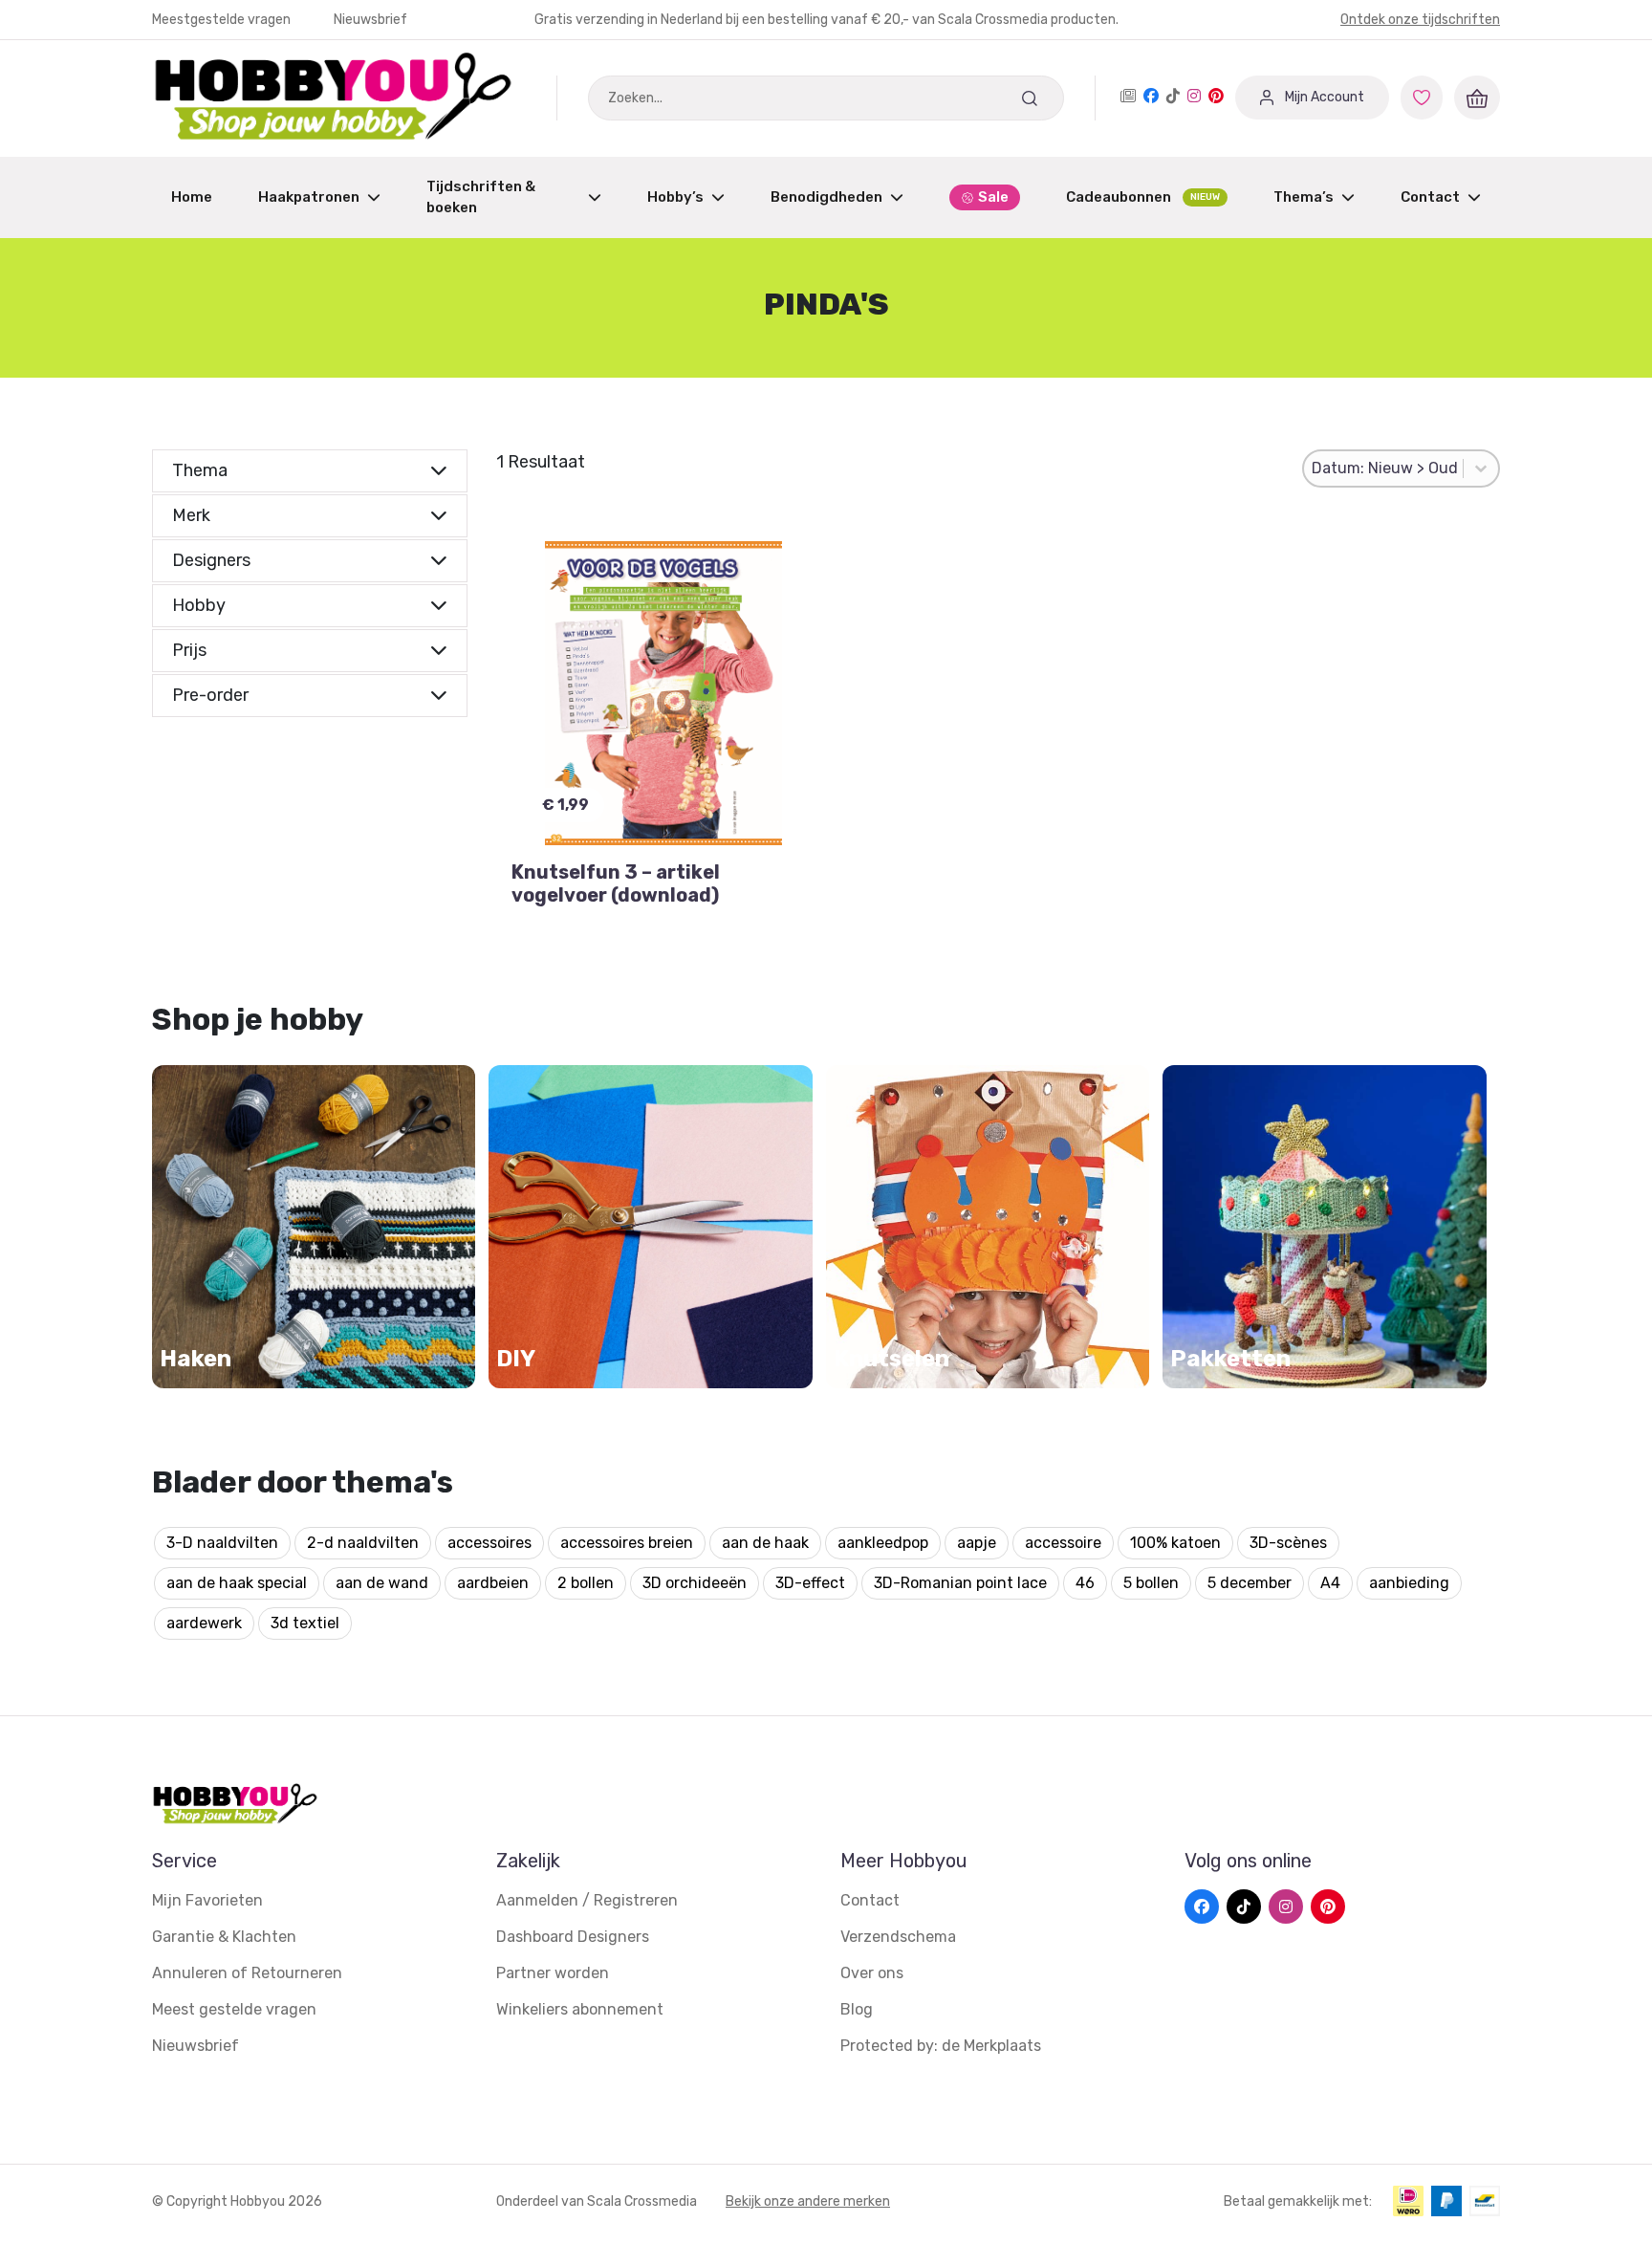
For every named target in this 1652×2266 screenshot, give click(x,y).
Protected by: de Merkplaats (941, 2046)
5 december (1250, 1583)
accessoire (1063, 1543)
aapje (977, 1543)
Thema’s (1304, 197)
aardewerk (204, 1623)
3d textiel (305, 1623)
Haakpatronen (309, 197)
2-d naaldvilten (363, 1543)
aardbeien (493, 1583)
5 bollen (1151, 1583)
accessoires (489, 1543)
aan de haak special (237, 1583)
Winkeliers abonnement (580, 2009)
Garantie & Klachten (224, 1937)
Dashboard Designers (573, 1937)
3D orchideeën (695, 1583)
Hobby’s (675, 197)
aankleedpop (883, 1543)
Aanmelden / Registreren (587, 1900)
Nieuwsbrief (370, 20)
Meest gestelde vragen (234, 2009)
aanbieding (1409, 1583)
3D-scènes (1288, 1543)
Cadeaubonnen (1143, 197)
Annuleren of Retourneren (247, 1973)
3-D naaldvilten (222, 1543)
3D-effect (810, 1583)
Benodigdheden (826, 197)
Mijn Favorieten (207, 1900)
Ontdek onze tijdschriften (1420, 20)
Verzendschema (898, 1937)
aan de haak (765, 1543)
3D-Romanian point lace (960, 1583)
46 (1085, 1583)
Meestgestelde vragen (223, 20)
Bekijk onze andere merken (808, 2201)
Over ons (872, 1973)
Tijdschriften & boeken (481, 197)
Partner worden (553, 1973)
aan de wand (382, 1583)
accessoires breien (627, 1543)
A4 (1330, 1583)
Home (192, 197)
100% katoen (1175, 1543)
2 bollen (586, 1583)
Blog (857, 2009)
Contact (1430, 197)
